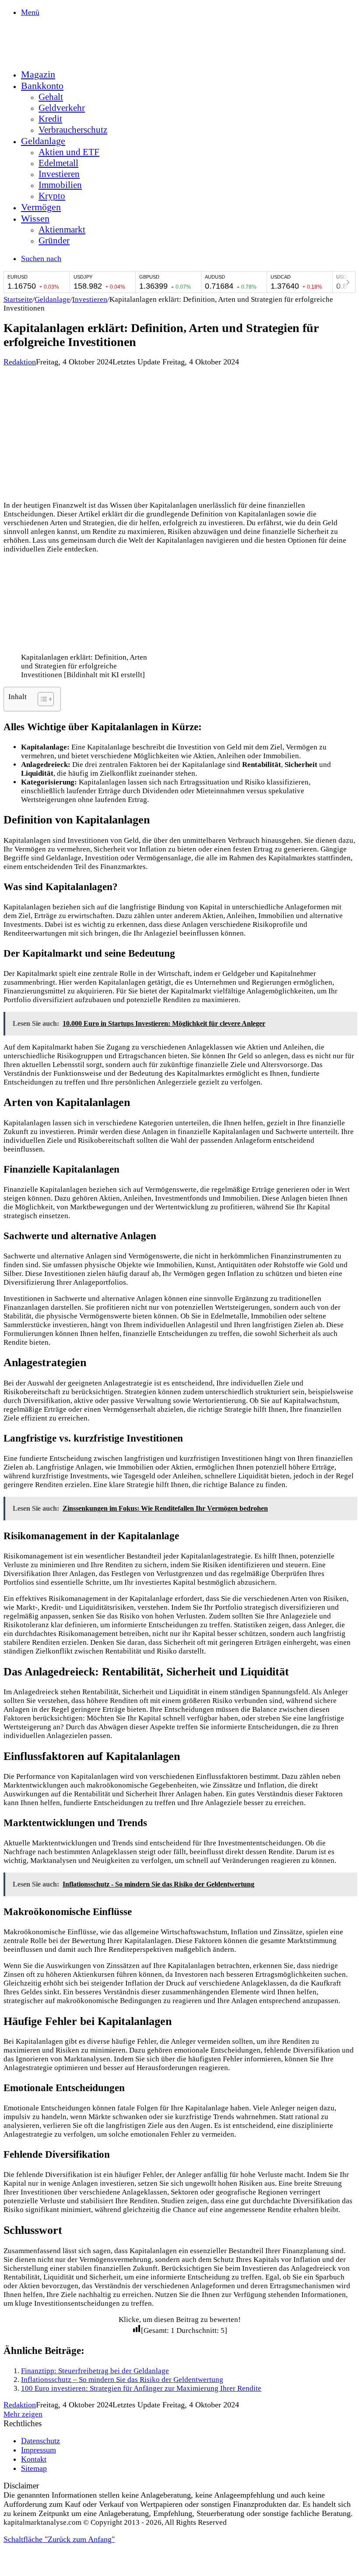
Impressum (39, 2450)
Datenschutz (40, 2441)
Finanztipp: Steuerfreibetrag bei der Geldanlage (95, 2371)
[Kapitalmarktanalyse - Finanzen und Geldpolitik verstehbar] (69, 56)
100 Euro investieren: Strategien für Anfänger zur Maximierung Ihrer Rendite (141, 2388)
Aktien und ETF (69, 152)
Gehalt (51, 97)
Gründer (54, 240)
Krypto (52, 196)
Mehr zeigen (23, 2414)
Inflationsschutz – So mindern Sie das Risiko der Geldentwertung (122, 2380)
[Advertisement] (179, 432)
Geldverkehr (62, 108)
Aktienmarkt (62, 230)
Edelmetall (58, 163)
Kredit (50, 119)
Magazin (38, 74)
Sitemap (34, 2468)
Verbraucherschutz (73, 130)
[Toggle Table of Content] (41, 699)
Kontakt (34, 2459)
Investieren (59, 174)
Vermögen (41, 207)
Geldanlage (43, 141)
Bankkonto (42, 86)
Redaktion (20, 362)
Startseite (18, 299)
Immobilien (60, 185)
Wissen (35, 218)
